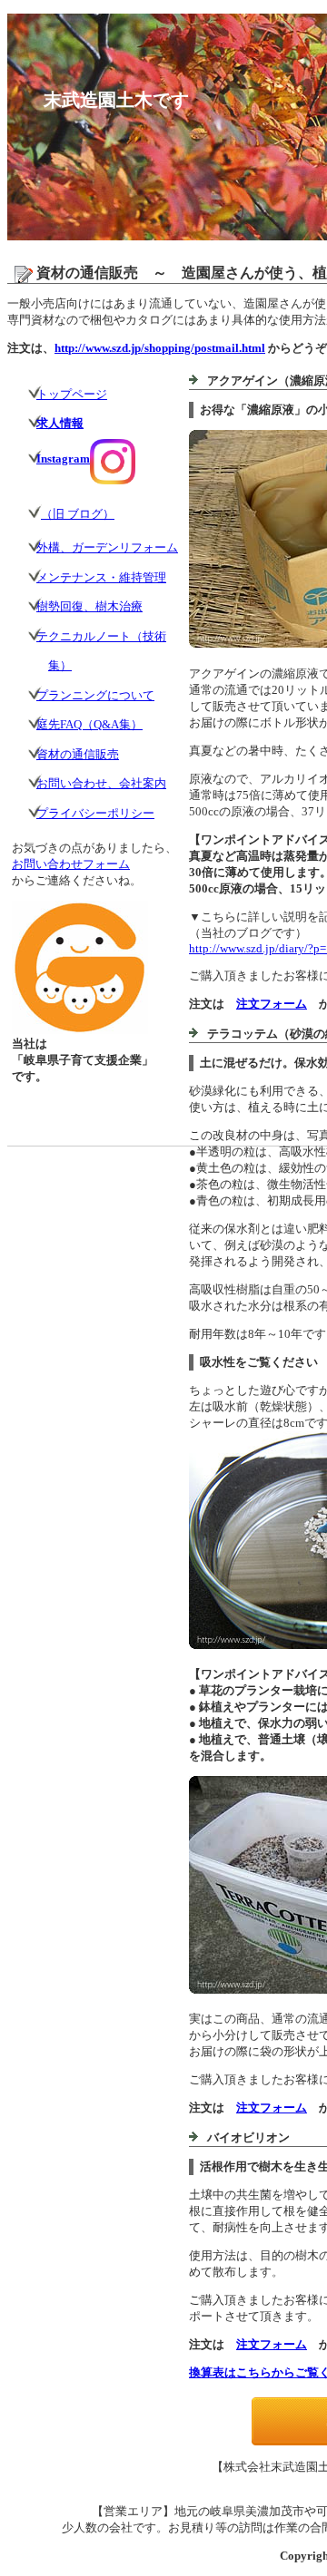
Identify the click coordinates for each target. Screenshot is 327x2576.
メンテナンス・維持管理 (101, 577)
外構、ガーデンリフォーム (107, 547)
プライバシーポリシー (95, 813)
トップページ (72, 394)
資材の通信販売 (78, 754)
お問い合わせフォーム (71, 864)
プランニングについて (95, 695)
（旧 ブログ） (78, 514)
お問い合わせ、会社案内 (101, 783)
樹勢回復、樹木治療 (89, 606)
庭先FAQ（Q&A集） (89, 724)
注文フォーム (272, 1004)
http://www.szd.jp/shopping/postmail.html (160, 348)
